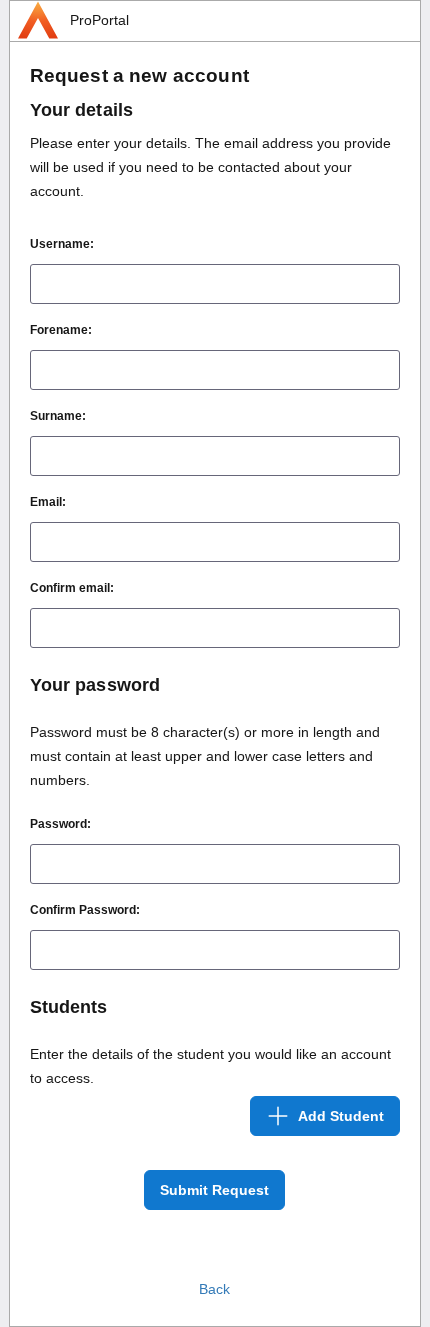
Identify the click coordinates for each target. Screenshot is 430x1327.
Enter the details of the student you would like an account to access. (210, 1066)
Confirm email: (72, 588)
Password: (60, 824)
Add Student (341, 1116)
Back (214, 1289)
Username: (62, 244)
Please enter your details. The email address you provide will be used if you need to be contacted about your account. (210, 167)
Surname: (58, 416)
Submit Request (214, 1190)
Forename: (61, 330)
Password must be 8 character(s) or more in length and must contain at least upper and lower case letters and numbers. (205, 756)
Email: (48, 502)
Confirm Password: (85, 910)
